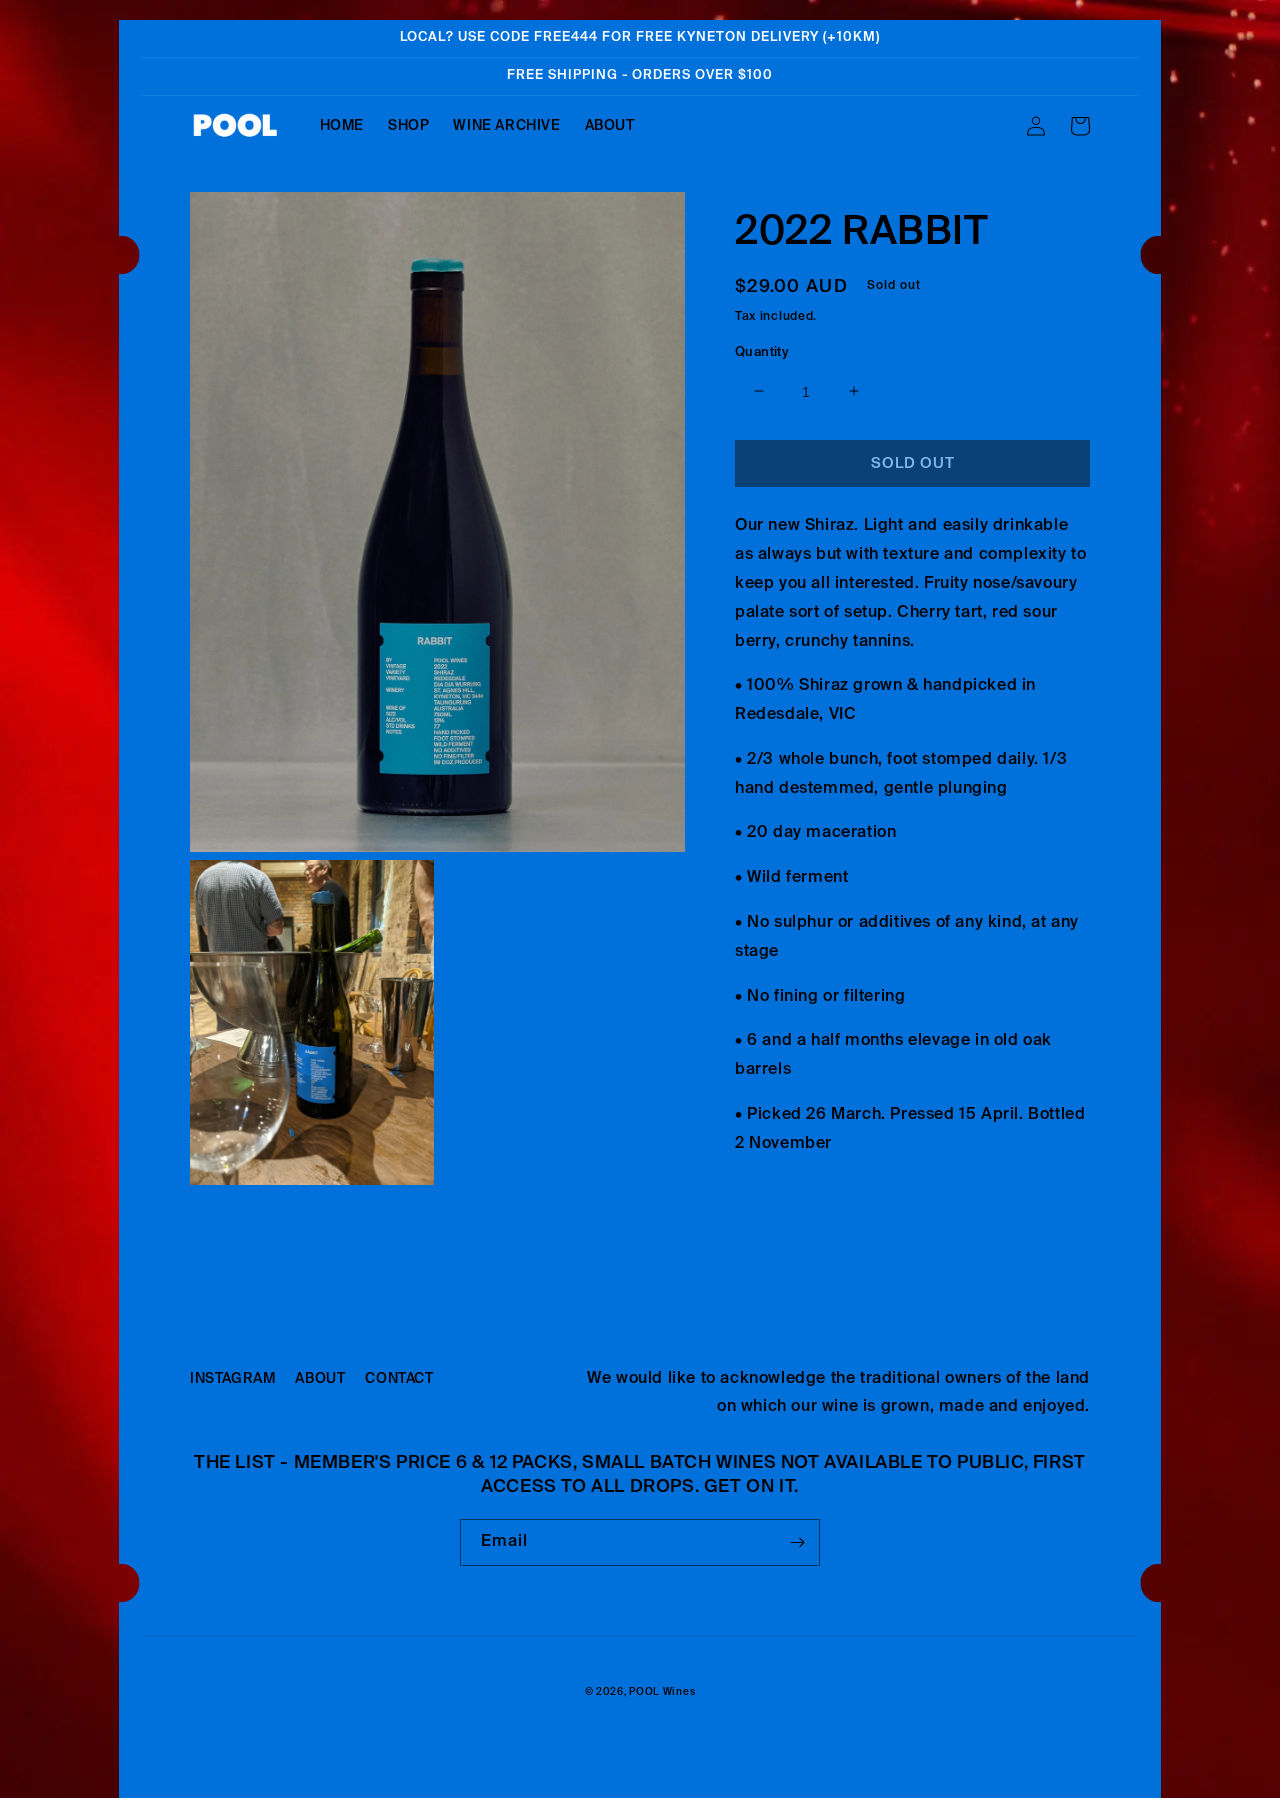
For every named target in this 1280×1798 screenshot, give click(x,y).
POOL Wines (662, 1692)
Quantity (761, 351)
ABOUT (320, 1379)
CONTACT (399, 1379)
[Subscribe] (797, 1542)
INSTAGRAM (232, 1379)
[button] (1080, 126)
